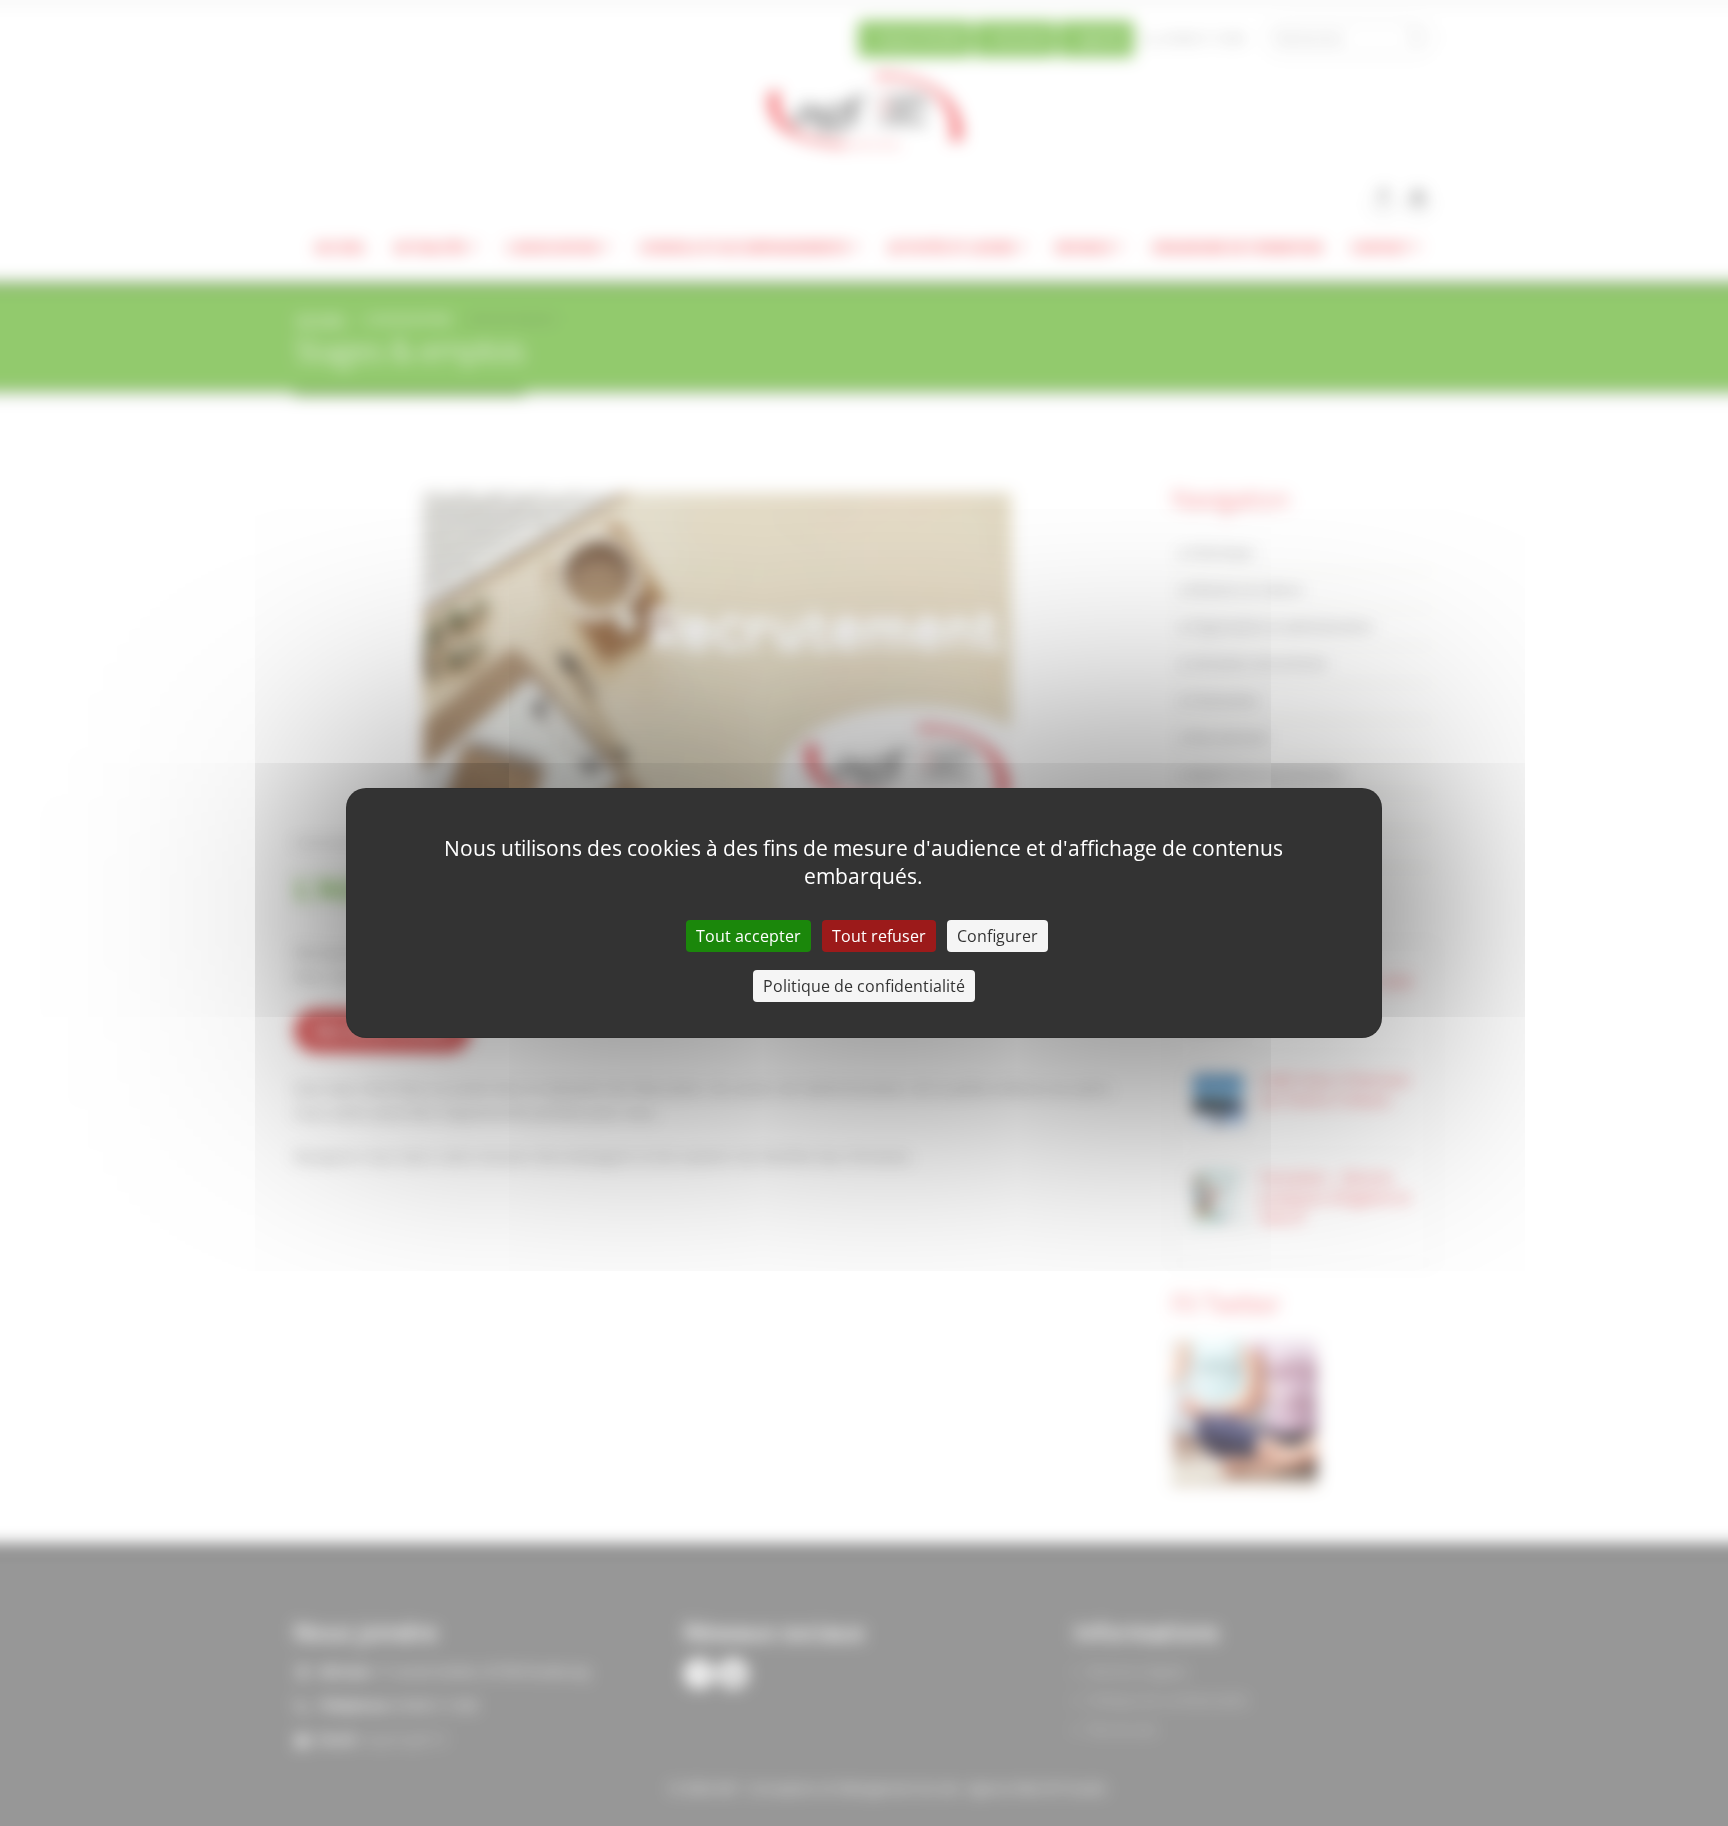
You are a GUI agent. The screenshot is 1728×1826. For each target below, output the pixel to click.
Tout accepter (748, 936)
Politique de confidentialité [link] (864, 986)
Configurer (997, 936)
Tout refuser (879, 936)
